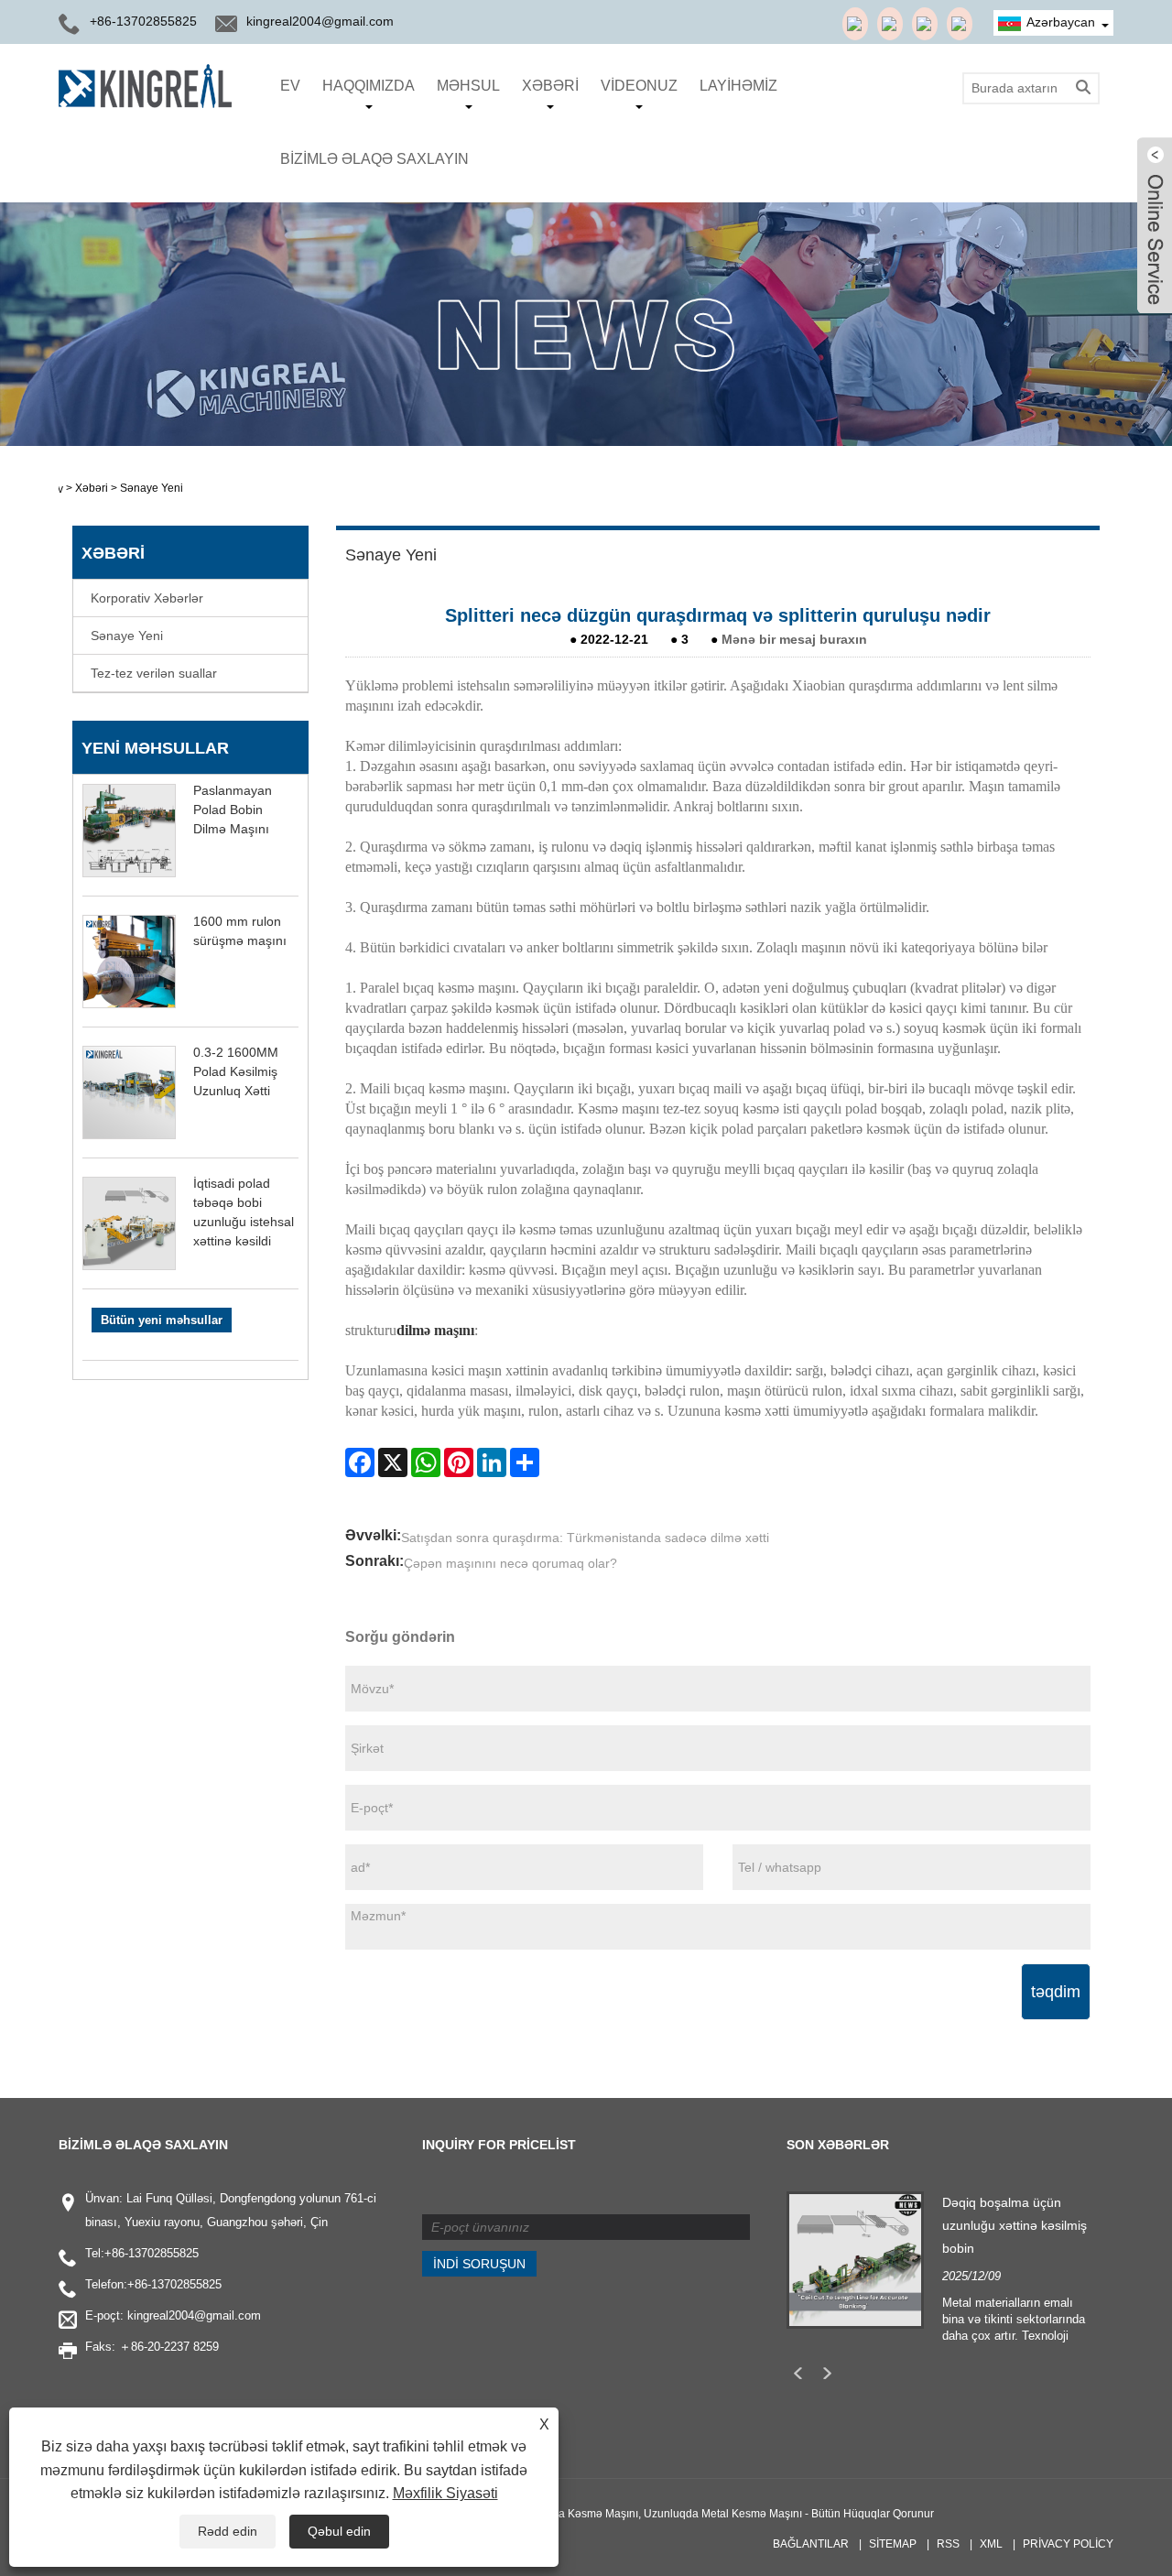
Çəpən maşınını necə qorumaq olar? (510, 1563)
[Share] (525, 1462)
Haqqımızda (369, 86)
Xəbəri (550, 86)
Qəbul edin (339, 2531)
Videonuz (639, 86)
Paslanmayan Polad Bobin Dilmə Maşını (233, 810)
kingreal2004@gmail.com (320, 21)
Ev (290, 86)
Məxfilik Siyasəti (445, 2493)
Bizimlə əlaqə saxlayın (374, 159)
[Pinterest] (459, 1462)
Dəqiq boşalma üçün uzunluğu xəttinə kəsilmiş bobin (1015, 2225)
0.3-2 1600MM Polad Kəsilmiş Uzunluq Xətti (236, 1071)
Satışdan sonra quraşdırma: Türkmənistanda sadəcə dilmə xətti (585, 1538)
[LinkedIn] (492, 1462)
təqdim (1056, 1992)
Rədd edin (228, 2531)
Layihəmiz (738, 86)
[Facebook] (360, 1462)
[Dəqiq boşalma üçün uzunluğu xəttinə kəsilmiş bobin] (855, 2258)
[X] (393, 1462)
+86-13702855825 (152, 2253)
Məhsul (468, 86)
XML (991, 2544)
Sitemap (893, 2544)
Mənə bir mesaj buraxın (794, 639)
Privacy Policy (1068, 2544)
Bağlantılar (811, 2544)
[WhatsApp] (426, 1462)
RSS (948, 2544)
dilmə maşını (435, 1330)
